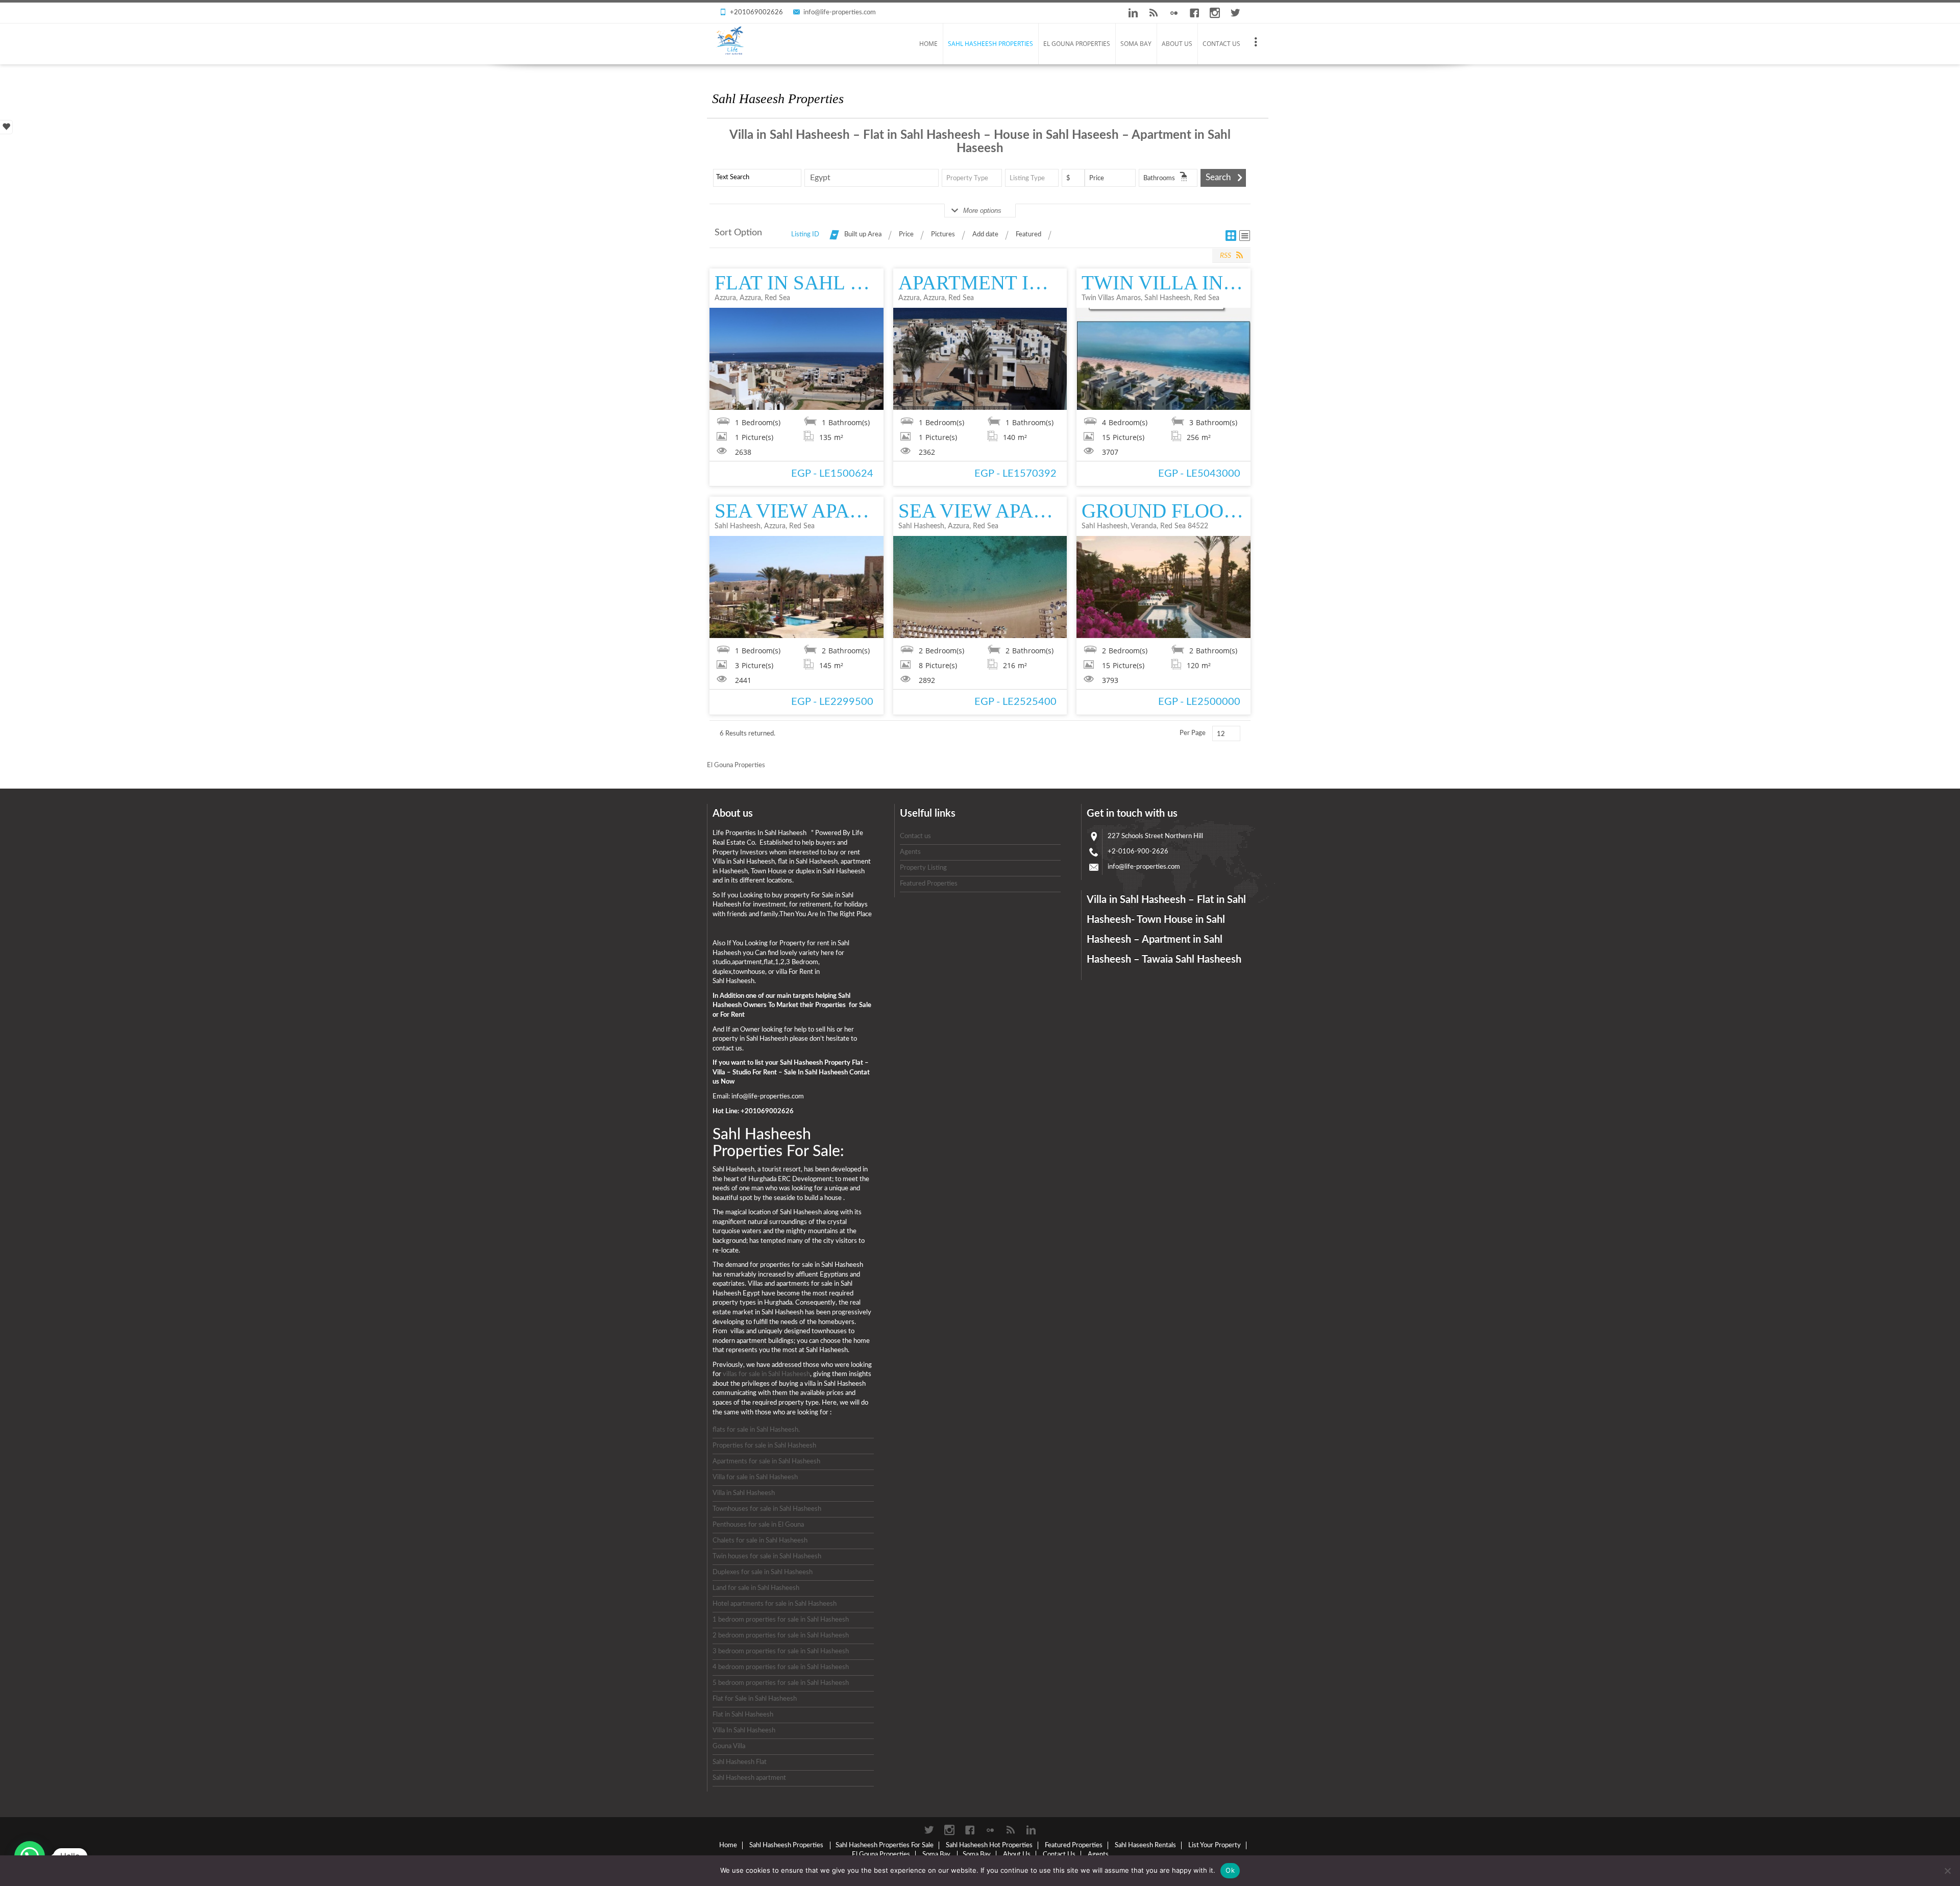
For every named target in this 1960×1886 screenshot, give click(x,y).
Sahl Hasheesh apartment (749, 1778)
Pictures (943, 235)
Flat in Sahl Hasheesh (743, 1715)
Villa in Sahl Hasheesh (744, 1493)
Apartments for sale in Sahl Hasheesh (766, 1462)
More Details (797, 359)
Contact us (915, 836)
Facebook (1194, 13)
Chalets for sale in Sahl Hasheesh (760, 1541)
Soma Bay (1136, 44)
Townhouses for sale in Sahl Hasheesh (767, 1509)
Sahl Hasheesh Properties (990, 44)
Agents (910, 852)
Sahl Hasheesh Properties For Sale (885, 1845)
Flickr (1174, 13)
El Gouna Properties (1077, 44)
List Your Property (1215, 1845)
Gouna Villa (729, 1746)
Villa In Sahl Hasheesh (744, 1731)
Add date (985, 235)
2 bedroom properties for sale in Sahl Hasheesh (781, 1636)
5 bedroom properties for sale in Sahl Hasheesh (781, 1683)
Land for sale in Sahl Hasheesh (756, 1588)
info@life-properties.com (840, 13)
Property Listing (923, 868)
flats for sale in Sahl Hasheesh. (756, 1430)
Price (906, 235)
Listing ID (805, 235)
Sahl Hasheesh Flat (740, 1762)
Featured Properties (929, 884)
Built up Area (863, 235)
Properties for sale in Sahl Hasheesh (764, 1446)
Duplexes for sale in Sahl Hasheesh (763, 1572)
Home (928, 44)
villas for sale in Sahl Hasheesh (766, 1374)
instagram (1215, 13)
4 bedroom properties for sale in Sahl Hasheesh (781, 1667)
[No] (1947, 1871)
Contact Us (1221, 44)
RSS (1154, 13)
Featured (1028, 235)
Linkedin (1133, 13)
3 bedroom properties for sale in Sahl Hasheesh (781, 1651)
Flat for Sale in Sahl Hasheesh (755, 1699)
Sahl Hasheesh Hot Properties (989, 1845)
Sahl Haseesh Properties (778, 99)
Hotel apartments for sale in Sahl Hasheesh (775, 1604)
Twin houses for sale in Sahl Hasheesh (767, 1557)
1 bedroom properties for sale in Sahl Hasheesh (781, 1620)
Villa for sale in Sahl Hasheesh (755, 1477)
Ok (1230, 1870)
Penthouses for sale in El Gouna (758, 1525)
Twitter (1235, 13)
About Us (1177, 44)
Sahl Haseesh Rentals (1145, 1845)
